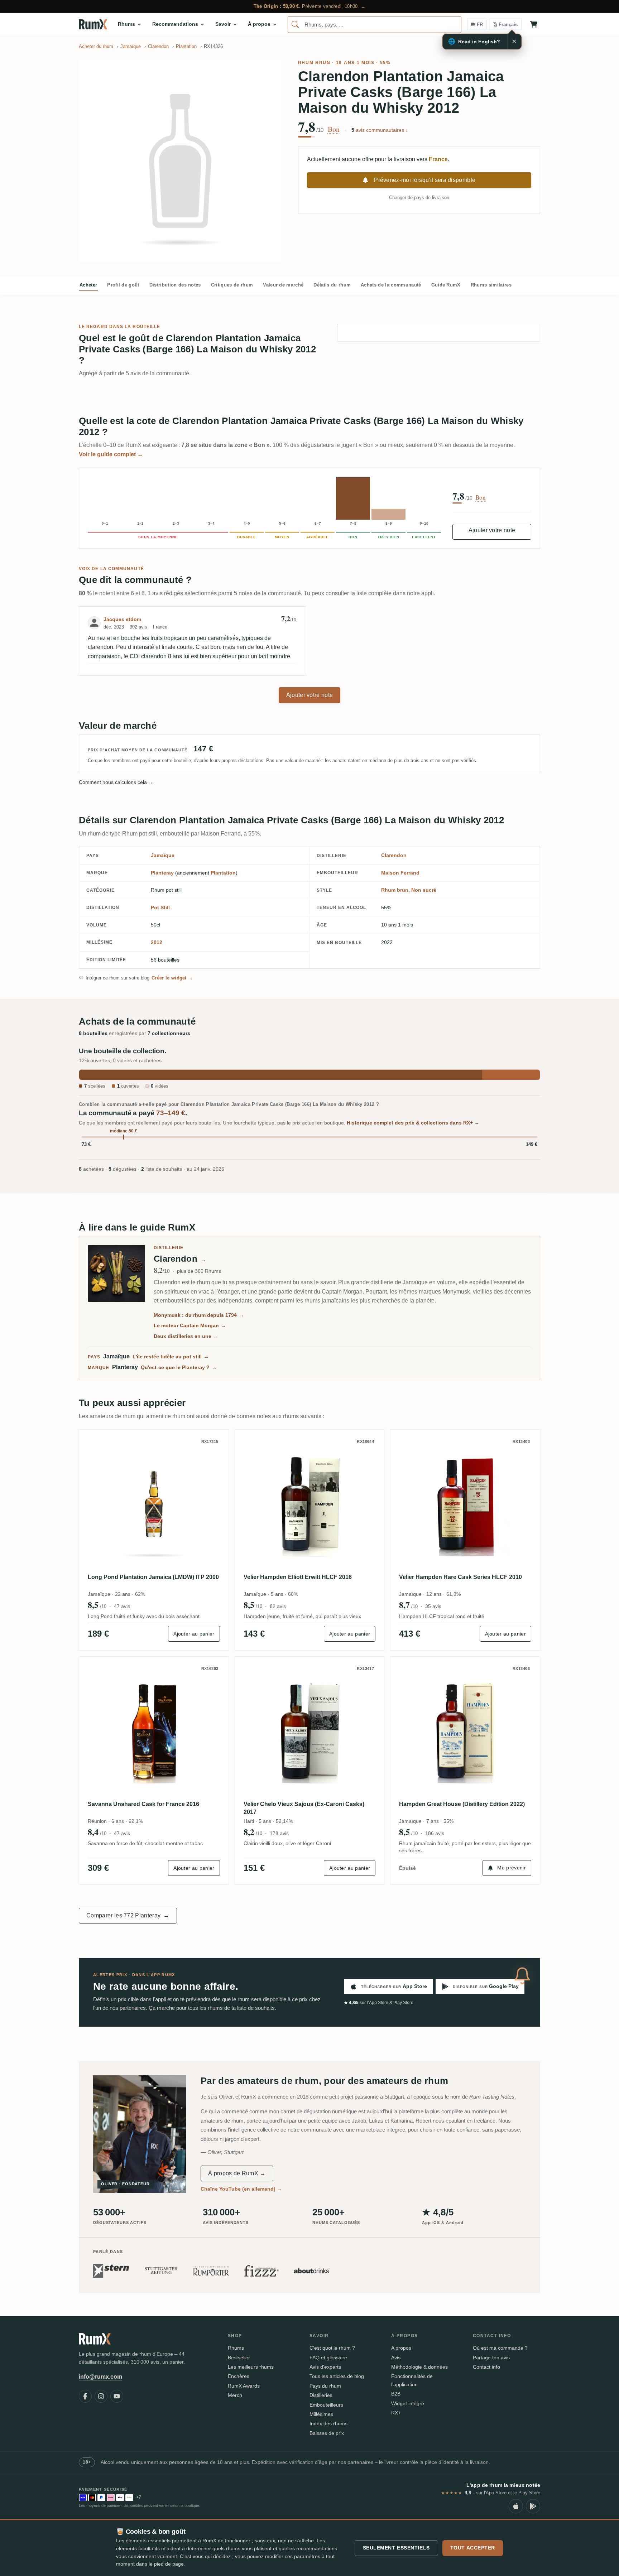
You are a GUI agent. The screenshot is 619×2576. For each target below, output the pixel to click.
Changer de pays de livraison (419, 198)
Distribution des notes (175, 285)
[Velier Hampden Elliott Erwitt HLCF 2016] (310, 1504)
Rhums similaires (491, 285)
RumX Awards (244, 2386)
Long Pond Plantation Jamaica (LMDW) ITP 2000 (153, 1577)
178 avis (279, 1833)
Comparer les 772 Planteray (128, 1915)
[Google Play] (533, 2506)
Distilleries (321, 2395)
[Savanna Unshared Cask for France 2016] (154, 1731)
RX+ (396, 2413)
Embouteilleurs (326, 2405)
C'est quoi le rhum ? (332, 2348)
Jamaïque (163, 855)
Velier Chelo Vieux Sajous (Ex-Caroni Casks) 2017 (304, 1808)
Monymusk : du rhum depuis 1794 (199, 1315)
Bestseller (239, 2358)
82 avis (278, 1606)
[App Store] (516, 2506)
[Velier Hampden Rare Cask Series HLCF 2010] (465, 1504)
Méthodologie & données (419, 2367)
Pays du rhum (325, 2386)
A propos (401, 2348)
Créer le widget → (172, 978)
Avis (396, 2358)
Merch (235, 2395)
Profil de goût (123, 285)
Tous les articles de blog (337, 2376)
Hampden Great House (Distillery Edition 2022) (462, 1804)
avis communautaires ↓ (380, 130)
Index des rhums (328, 2423)
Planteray (162, 873)
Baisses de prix (327, 2433)
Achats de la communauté (391, 285)
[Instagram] (101, 2396)
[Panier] (534, 24)
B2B (396, 2394)
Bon (334, 129)
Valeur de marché (283, 285)
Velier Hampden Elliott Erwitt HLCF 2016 (298, 1577)
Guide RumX (446, 285)
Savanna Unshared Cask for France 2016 (143, 1804)
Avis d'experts (325, 2367)
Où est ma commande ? (500, 2348)
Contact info (486, 2367)
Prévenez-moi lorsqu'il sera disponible (425, 180)
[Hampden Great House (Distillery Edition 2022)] (465, 1731)
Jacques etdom (122, 619)
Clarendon (394, 855)
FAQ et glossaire (328, 2358)
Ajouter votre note (492, 530)
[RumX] (93, 24)
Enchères (239, 2376)
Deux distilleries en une (186, 1336)
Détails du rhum (332, 285)
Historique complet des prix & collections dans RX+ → (413, 1123)
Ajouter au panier (194, 1634)
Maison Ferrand (400, 873)
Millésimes (321, 2414)
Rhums (236, 2348)
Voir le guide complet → (111, 454)
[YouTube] (117, 2396)
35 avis (433, 1606)
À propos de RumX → (237, 2173)
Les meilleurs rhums (251, 2367)
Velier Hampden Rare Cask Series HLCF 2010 (460, 1577)
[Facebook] (85, 2396)
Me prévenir (512, 1868)
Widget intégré (408, 2403)
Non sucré (424, 890)
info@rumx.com (100, 2377)
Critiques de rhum (232, 285)
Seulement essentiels (396, 2548)
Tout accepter (473, 2548)
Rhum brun (314, 63)
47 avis (122, 1606)
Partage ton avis (491, 2358)
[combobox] (375, 25)
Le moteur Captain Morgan (190, 1325)
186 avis (435, 1833)
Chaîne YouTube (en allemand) (241, 2189)
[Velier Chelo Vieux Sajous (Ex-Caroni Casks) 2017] (310, 1731)
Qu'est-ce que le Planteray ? (179, 1367)
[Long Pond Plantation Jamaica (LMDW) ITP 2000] (154, 1504)
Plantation (223, 873)
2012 (157, 942)
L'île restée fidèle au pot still (171, 1357)
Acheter (88, 285)
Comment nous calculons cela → (116, 782)
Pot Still (160, 907)
